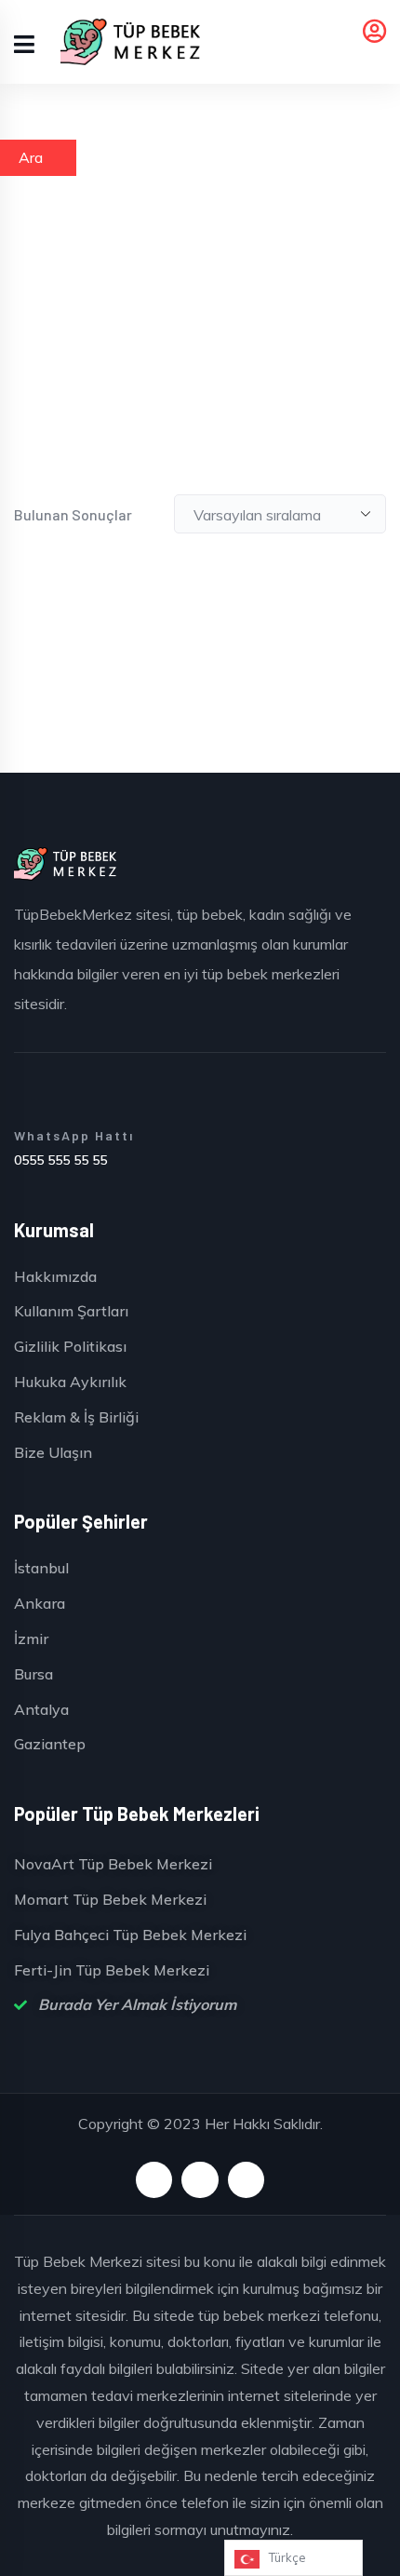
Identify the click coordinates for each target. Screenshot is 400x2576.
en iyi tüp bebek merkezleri (252, 974)
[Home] (65, 864)
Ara (31, 157)
